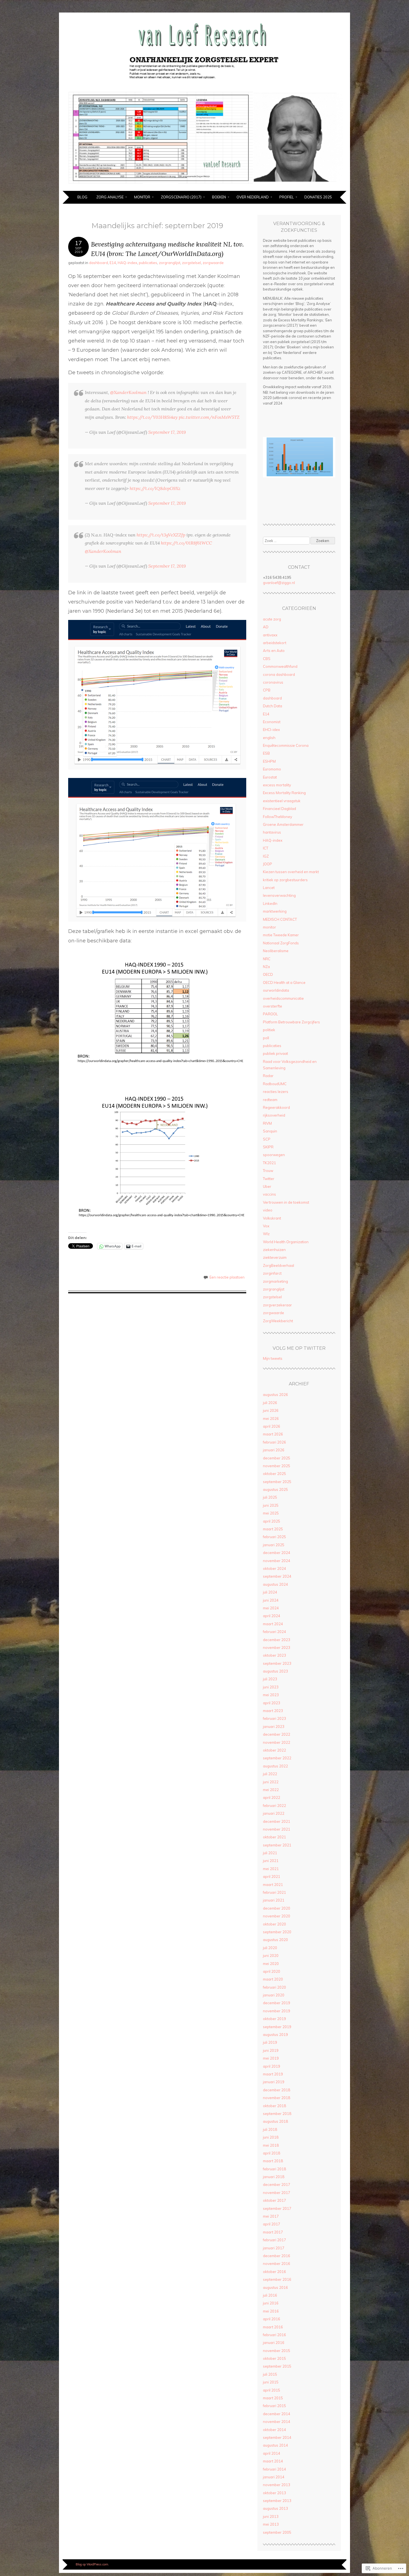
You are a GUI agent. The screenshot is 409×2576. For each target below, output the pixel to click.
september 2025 (277, 1482)
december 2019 (277, 2003)
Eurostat (270, 777)
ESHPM (269, 761)
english (269, 738)
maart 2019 (273, 2074)
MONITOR (142, 197)
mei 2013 (271, 2524)
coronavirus (273, 682)
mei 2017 (271, 2216)
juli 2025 (270, 1497)
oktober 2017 (274, 2200)
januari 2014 (274, 2477)
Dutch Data (273, 706)
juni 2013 (271, 2516)
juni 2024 (271, 1600)
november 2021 (277, 1829)
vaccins (269, 1194)
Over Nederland (253, 197)
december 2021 (277, 1821)
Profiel (287, 197)
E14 (113, 263)
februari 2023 (274, 1718)
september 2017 (277, 2208)
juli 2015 (270, 2374)
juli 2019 (270, 2042)
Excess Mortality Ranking (284, 793)
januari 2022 (274, 1813)
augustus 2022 (275, 1766)
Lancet (269, 888)
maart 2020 (273, 1979)
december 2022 (277, 1734)
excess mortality (277, 785)
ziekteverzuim (275, 1257)
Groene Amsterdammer (283, 824)
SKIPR (268, 1147)
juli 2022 (270, 1774)
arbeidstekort (275, 643)
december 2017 (277, 2185)
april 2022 (272, 1797)
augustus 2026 (275, 1395)
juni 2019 (271, 2050)
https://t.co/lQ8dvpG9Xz (155, 488)
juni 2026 (271, 1410)
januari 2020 (274, 1995)
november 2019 (277, 2011)
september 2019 (277, 2027)
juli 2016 (270, 2295)
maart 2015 (273, 2398)
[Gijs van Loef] (204, 188)
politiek (269, 1030)
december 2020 (277, 1908)
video (268, 1210)
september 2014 (277, 2437)
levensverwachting (279, 895)
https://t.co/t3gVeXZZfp (161, 535)
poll (266, 1038)
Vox (266, 1226)
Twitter (269, 1179)
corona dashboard (279, 674)
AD (266, 627)
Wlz (266, 1234)
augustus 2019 (275, 2035)
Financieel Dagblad (279, 809)
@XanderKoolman (128, 392)
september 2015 (277, 2366)
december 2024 (277, 1553)
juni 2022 (271, 1782)
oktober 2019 (274, 2019)
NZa (266, 967)
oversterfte (273, 1006)
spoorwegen (274, 1155)
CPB (267, 690)
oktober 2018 (274, 2106)
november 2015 (277, 2351)
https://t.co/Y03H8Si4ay (152, 417)
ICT (266, 848)
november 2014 (277, 2422)
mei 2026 (271, 1418)
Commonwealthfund (280, 666)
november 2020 (277, 1916)
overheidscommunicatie (283, 998)
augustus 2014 (275, 2445)
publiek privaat (275, 1053)
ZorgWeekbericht (278, 1321)
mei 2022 (271, 1790)
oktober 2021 (274, 1837)
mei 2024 (271, 1608)
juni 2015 (271, 2382)
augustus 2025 (275, 1489)
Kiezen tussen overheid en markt (291, 872)
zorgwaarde (213, 263)
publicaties (148, 263)
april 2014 (272, 2453)
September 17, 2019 (167, 432)
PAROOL (270, 1014)
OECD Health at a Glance (284, 982)
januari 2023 (274, 1727)
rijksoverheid (274, 1115)
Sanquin (270, 1131)
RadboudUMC (275, 1084)
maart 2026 (273, 1434)
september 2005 (277, 2532)
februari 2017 (274, 2240)
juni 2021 (271, 1861)
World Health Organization (286, 1242)
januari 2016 (274, 2343)
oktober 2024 (274, 1568)
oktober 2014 (274, 2430)
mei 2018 (271, 2145)
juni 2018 (271, 2137)
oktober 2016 (274, 2272)
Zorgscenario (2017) (181, 197)
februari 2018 (274, 2169)
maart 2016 (273, 2327)
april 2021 (272, 1876)
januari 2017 (274, 2248)
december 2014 (277, 2414)
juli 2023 (270, 1679)
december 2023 (277, 1640)
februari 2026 (274, 1442)
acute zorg (272, 619)
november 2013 (277, 2485)
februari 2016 (274, 2335)
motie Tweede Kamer (281, 935)
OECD (268, 974)
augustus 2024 (275, 1584)
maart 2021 (273, 1885)
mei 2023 (271, 1695)
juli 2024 (270, 1592)
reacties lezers (276, 1092)
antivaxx (270, 635)
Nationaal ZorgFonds (281, 943)
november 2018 (277, 2098)
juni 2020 (271, 1956)
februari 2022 (274, 1806)
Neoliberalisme (276, 951)
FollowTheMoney (278, 817)
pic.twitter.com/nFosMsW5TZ (209, 417)
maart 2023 (273, 1711)
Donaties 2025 (318, 197)
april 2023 (272, 1703)
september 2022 (277, 1758)
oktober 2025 (274, 1474)
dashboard (98, 263)
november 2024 (277, 1561)
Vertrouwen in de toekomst (286, 1202)
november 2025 (277, 1466)
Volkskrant (272, 1218)
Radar (268, 1076)
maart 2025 (273, 1529)
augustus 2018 (275, 2121)
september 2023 (277, 1663)
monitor (269, 927)
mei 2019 (271, 2058)
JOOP (268, 864)
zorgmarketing (275, 1281)
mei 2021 (271, 1869)
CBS (267, 659)
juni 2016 (271, 2303)
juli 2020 (270, 1948)
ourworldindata (276, 990)
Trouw (268, 1171)
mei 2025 (271, 1513)
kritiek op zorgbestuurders (285, 880)
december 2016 (277, 2256)
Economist (272, 722)
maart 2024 (273, 1624)
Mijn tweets (273, 1358)
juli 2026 (270, 1403)
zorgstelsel (191, 263)
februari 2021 (274, 1892)
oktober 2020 (274, 1924)
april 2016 (272, 2319)
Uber (267, 1186)
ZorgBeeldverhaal (279, 1265)
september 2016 (277, 2279)
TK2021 (269, 1163)
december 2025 (277, 1458)
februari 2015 (274, 2406)
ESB (266, 753)
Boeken (219, 197)
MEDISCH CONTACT (280, 919)
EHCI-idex (271, 730)
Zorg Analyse (110, 197)
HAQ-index (127, 263)
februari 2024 (274, 1632)
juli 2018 (270, 2129)
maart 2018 (273, 2161)
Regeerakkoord (276, 1107)
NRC (267, 959)
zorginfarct (272, 1273)
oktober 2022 (274, 1750)
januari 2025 (274, 1545)
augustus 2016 (275, 2287)
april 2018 (272, 2153)
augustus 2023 (275, 1671)
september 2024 (277, 1576)
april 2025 (272, 1521)
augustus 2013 (275, 2508)
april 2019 (272, 2066)
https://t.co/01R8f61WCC (186, 543)
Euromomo (272, 769)
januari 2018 (274, 2177)
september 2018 (277, 2114)
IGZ (266, 856)
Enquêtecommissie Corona (286, 745)
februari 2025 (274, 1537)
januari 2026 (274, 1450)
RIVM (267, 1123)
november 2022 (277, 1742)
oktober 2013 (274, 2493)
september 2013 (277, 2501)
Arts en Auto (274, 651)
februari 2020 (274, 1987)
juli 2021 (270, 1853)
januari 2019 (274, 2082)
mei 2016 (271, 2311)
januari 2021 (274, 1900)
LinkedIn (270, 903)
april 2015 (272, 2390)
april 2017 (272, 2224)
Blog (82, 197)
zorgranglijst (170, 263)
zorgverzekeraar (277, 1305)
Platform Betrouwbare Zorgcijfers (291, 1022)
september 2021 (277, 1845)
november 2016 (277, 2264)
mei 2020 (271, 1964)
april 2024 (272, 1616)
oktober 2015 (274, 2358)
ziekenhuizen (274, 1250)
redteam (270, 1100)
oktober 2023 (274, 1655)
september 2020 (277, 1932)
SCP (267, 1139)
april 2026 (272, 1426)
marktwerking (275, 911)
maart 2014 (273, 2461)
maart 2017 (273, 2232)
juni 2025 (271, 1505)
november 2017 (277, 2193)
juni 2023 (271, 1687)
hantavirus (272, 832)
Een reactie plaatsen (227, 1277)
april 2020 (272, 1971)
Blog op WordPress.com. (92, 2564)
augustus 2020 (275, 1940)
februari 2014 (274, 2469)
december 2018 (277, 2090)
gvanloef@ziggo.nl (279, 583)
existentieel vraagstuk (282, 801)
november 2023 (277, 1647)
